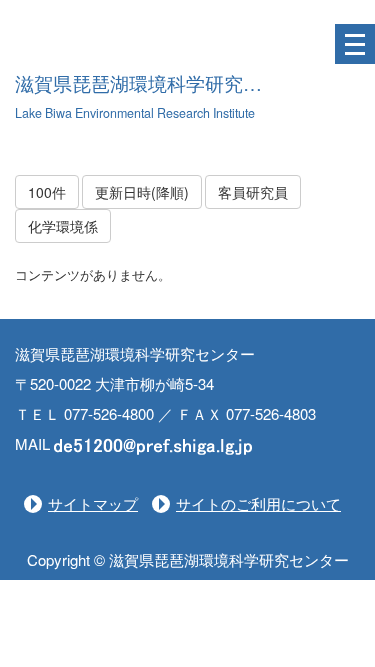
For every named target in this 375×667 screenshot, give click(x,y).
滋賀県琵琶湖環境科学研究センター (167, 84)
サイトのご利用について (258, 503)
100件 (47, 192)
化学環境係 (63, 226)
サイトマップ (93, 503)
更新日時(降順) (142, 192)
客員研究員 (253, 192)
